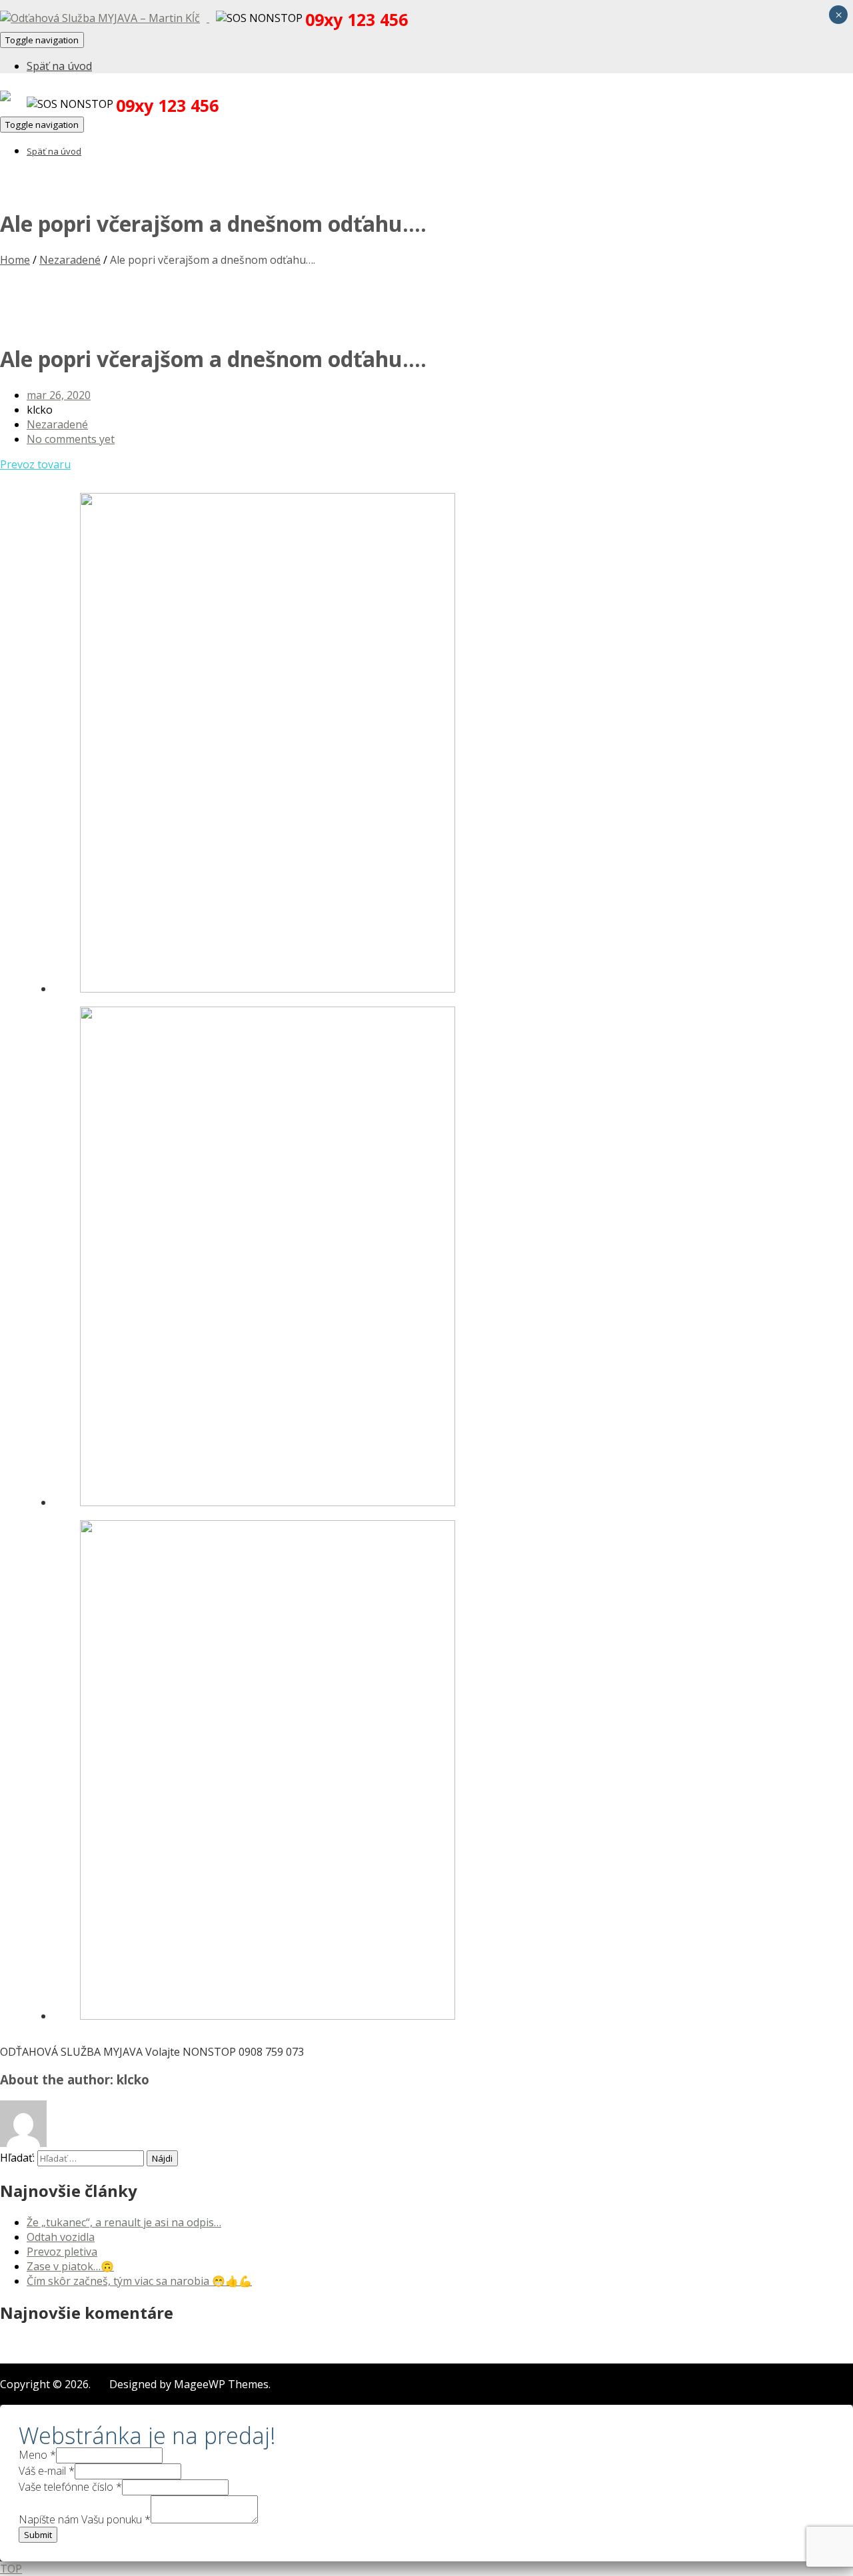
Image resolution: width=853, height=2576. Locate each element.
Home (15, 260)
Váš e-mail (47, 2471)
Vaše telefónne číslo (70, 2487)
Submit (38, 2535)
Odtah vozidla (61, 2237)
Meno (37, 2455)
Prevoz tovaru (35, 464)
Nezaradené (70, 260)
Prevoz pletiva (62, 2252)
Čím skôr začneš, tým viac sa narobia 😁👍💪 (139, 2281)
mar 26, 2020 (59, 395)
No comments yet (71, 439)
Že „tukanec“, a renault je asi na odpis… (124, 2222)
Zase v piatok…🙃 (70, 2266)
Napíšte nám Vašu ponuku (85, 2519)
